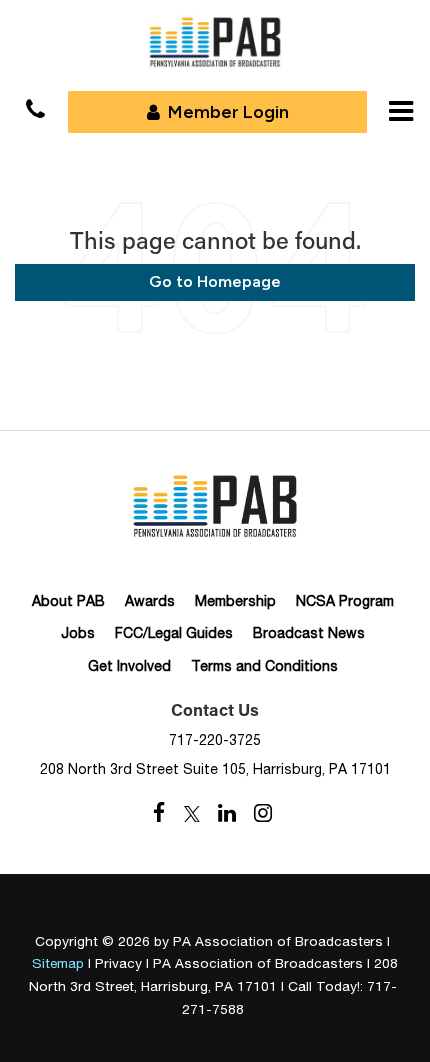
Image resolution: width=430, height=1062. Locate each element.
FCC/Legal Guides (174, 633)
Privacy (118, 963)
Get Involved (129, 666)
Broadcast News (309, 633)
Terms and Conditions (264, 666)
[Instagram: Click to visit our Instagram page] (263, 814)
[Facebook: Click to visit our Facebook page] (159, 814)
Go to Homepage (215, 281)
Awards (150, 601)
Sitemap (58, 963)
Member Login (228, 112)
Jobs (78, 633)
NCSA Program (345, 601)
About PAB (68, 601)
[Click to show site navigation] (401, 111)
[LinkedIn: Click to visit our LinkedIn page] (227, 814)
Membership (235, 601)
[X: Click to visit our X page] (192, 814)
